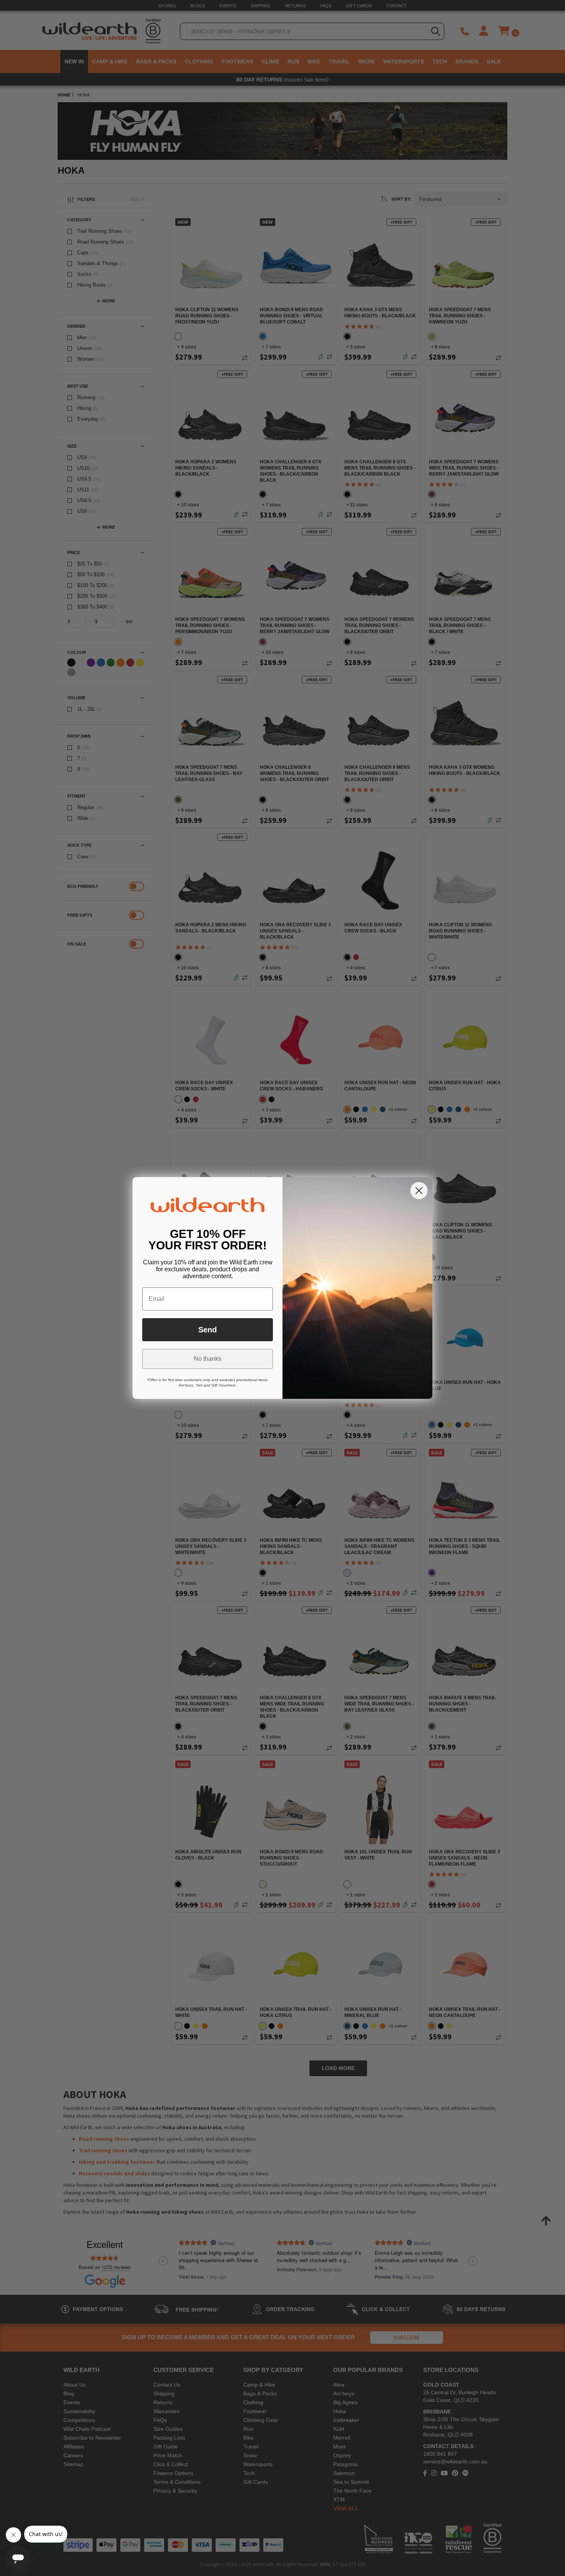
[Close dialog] (419, 1191)
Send (208, 1330)
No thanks (208, 1359)
